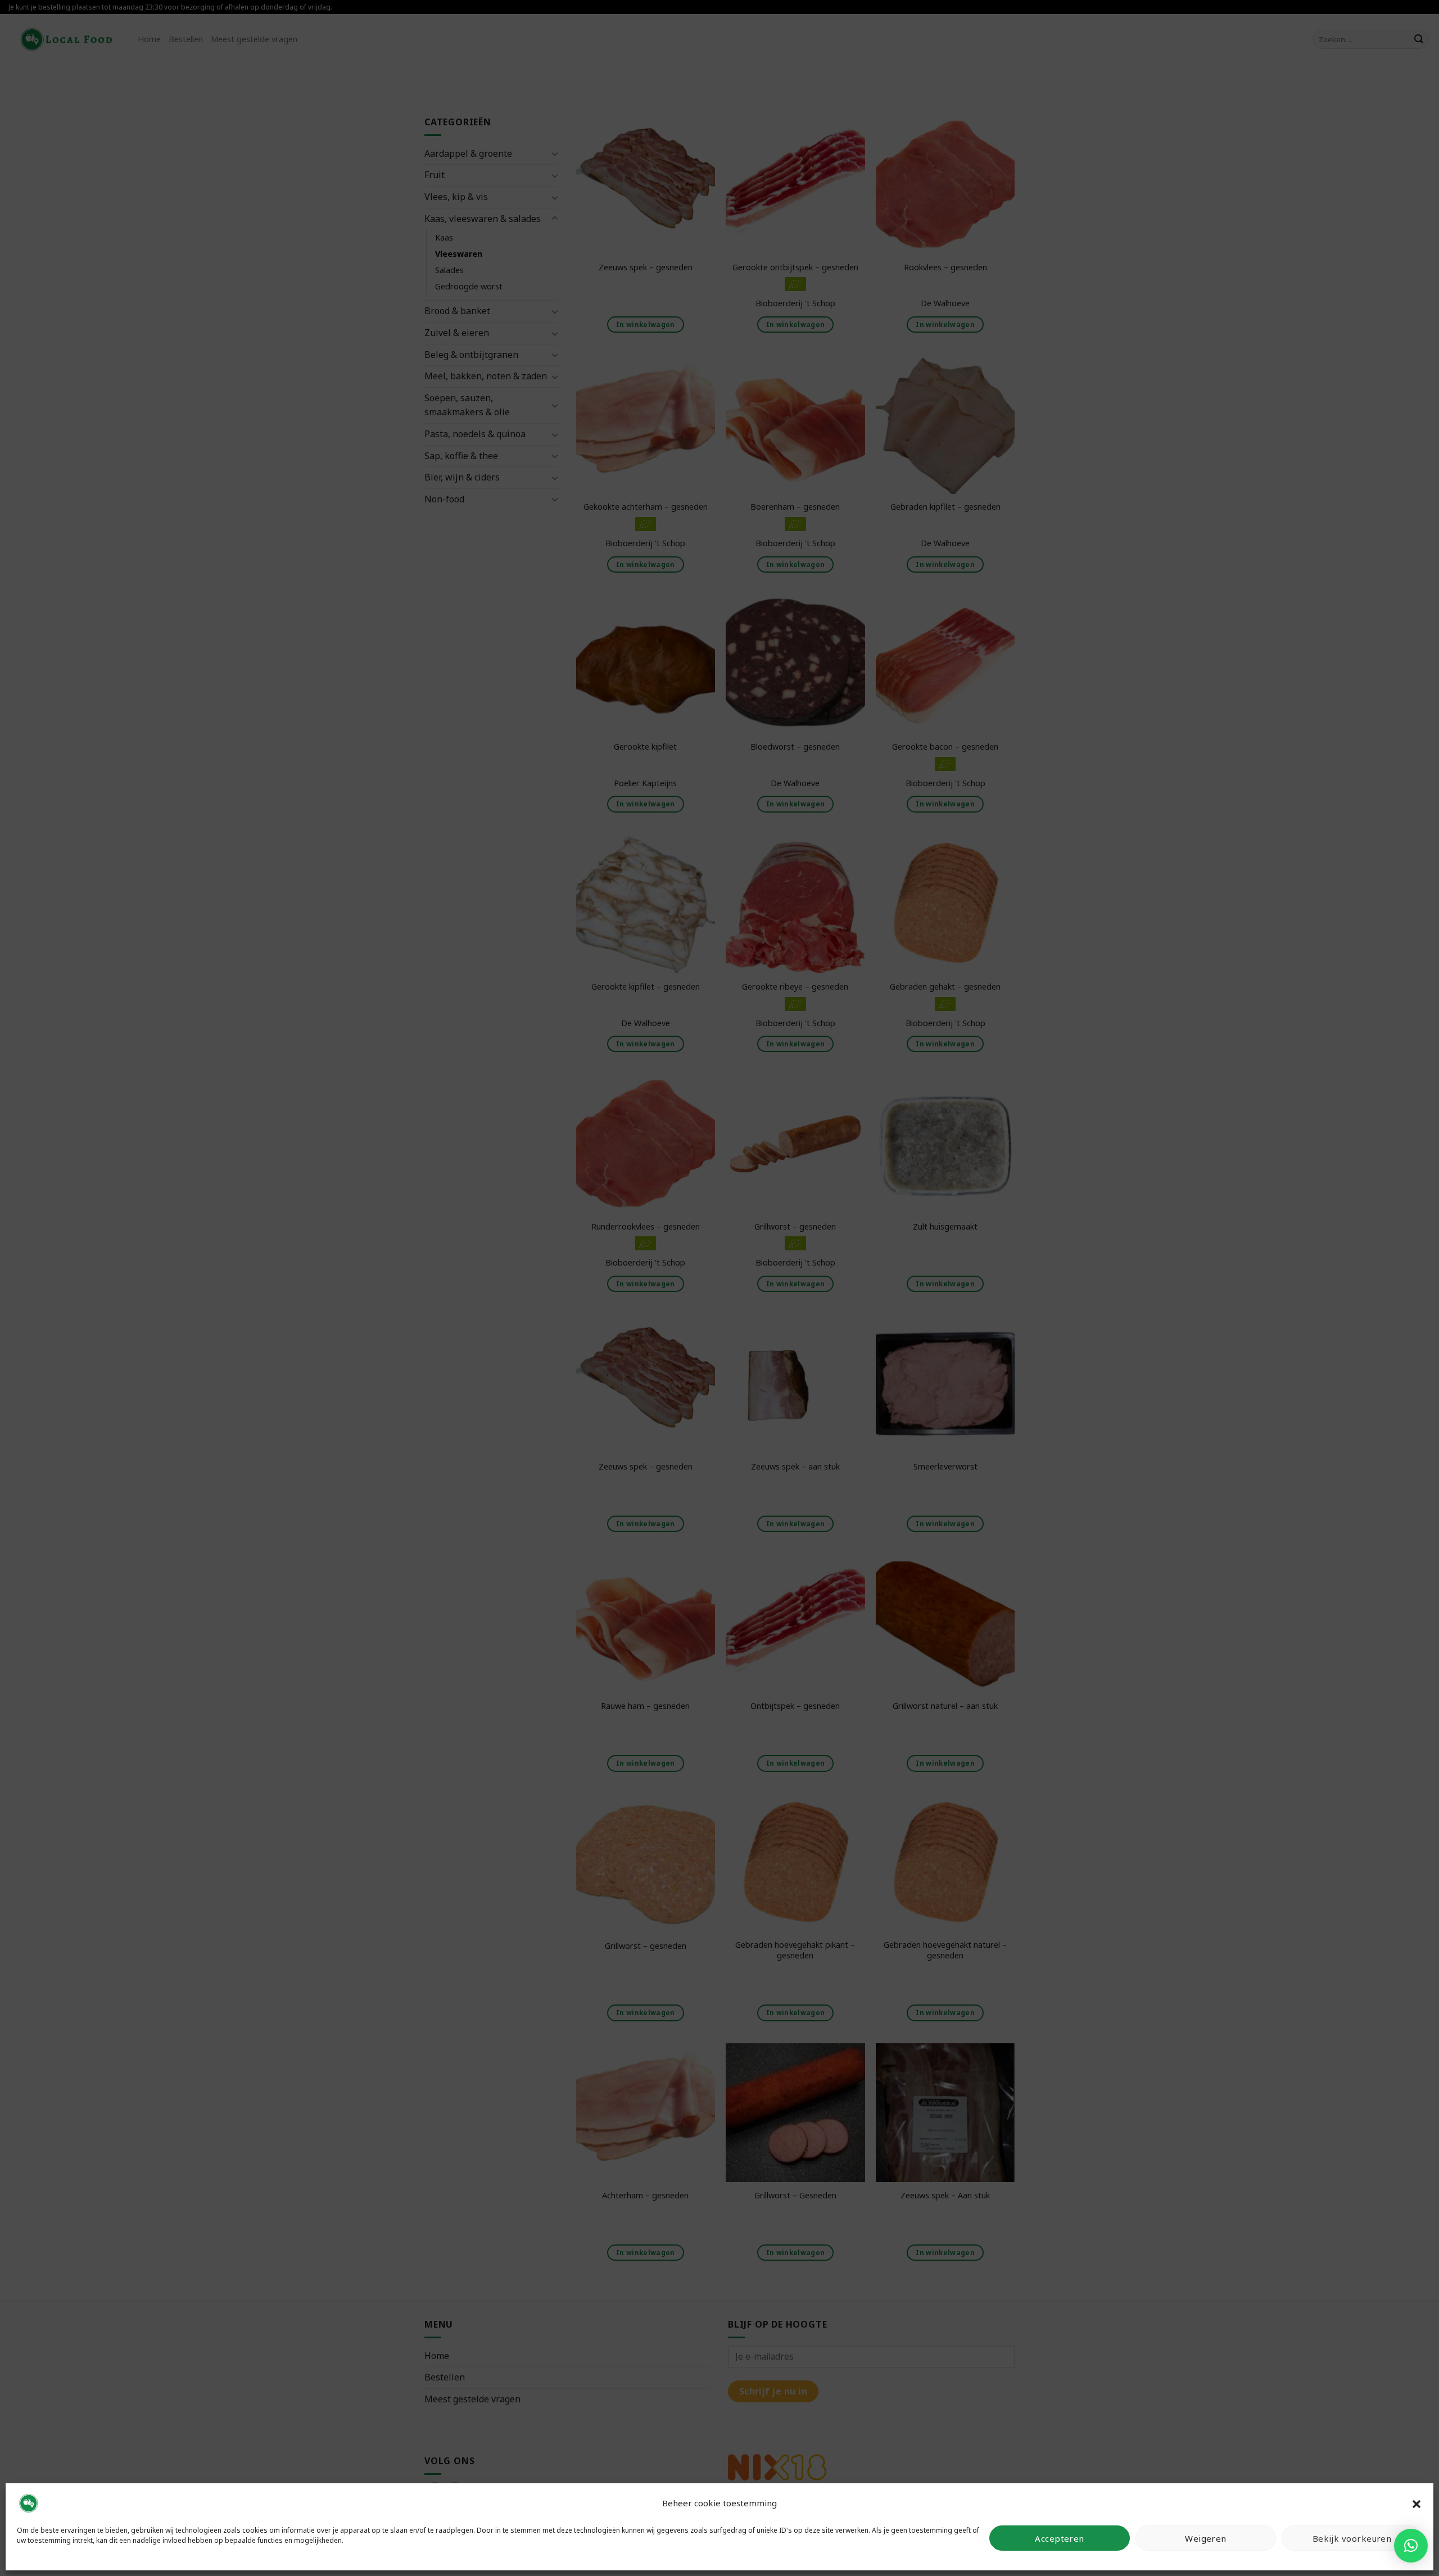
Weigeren (1206, 2538)
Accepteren (1060, 2538)
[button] (1417, 2503)
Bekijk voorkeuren (1352, 2538)
